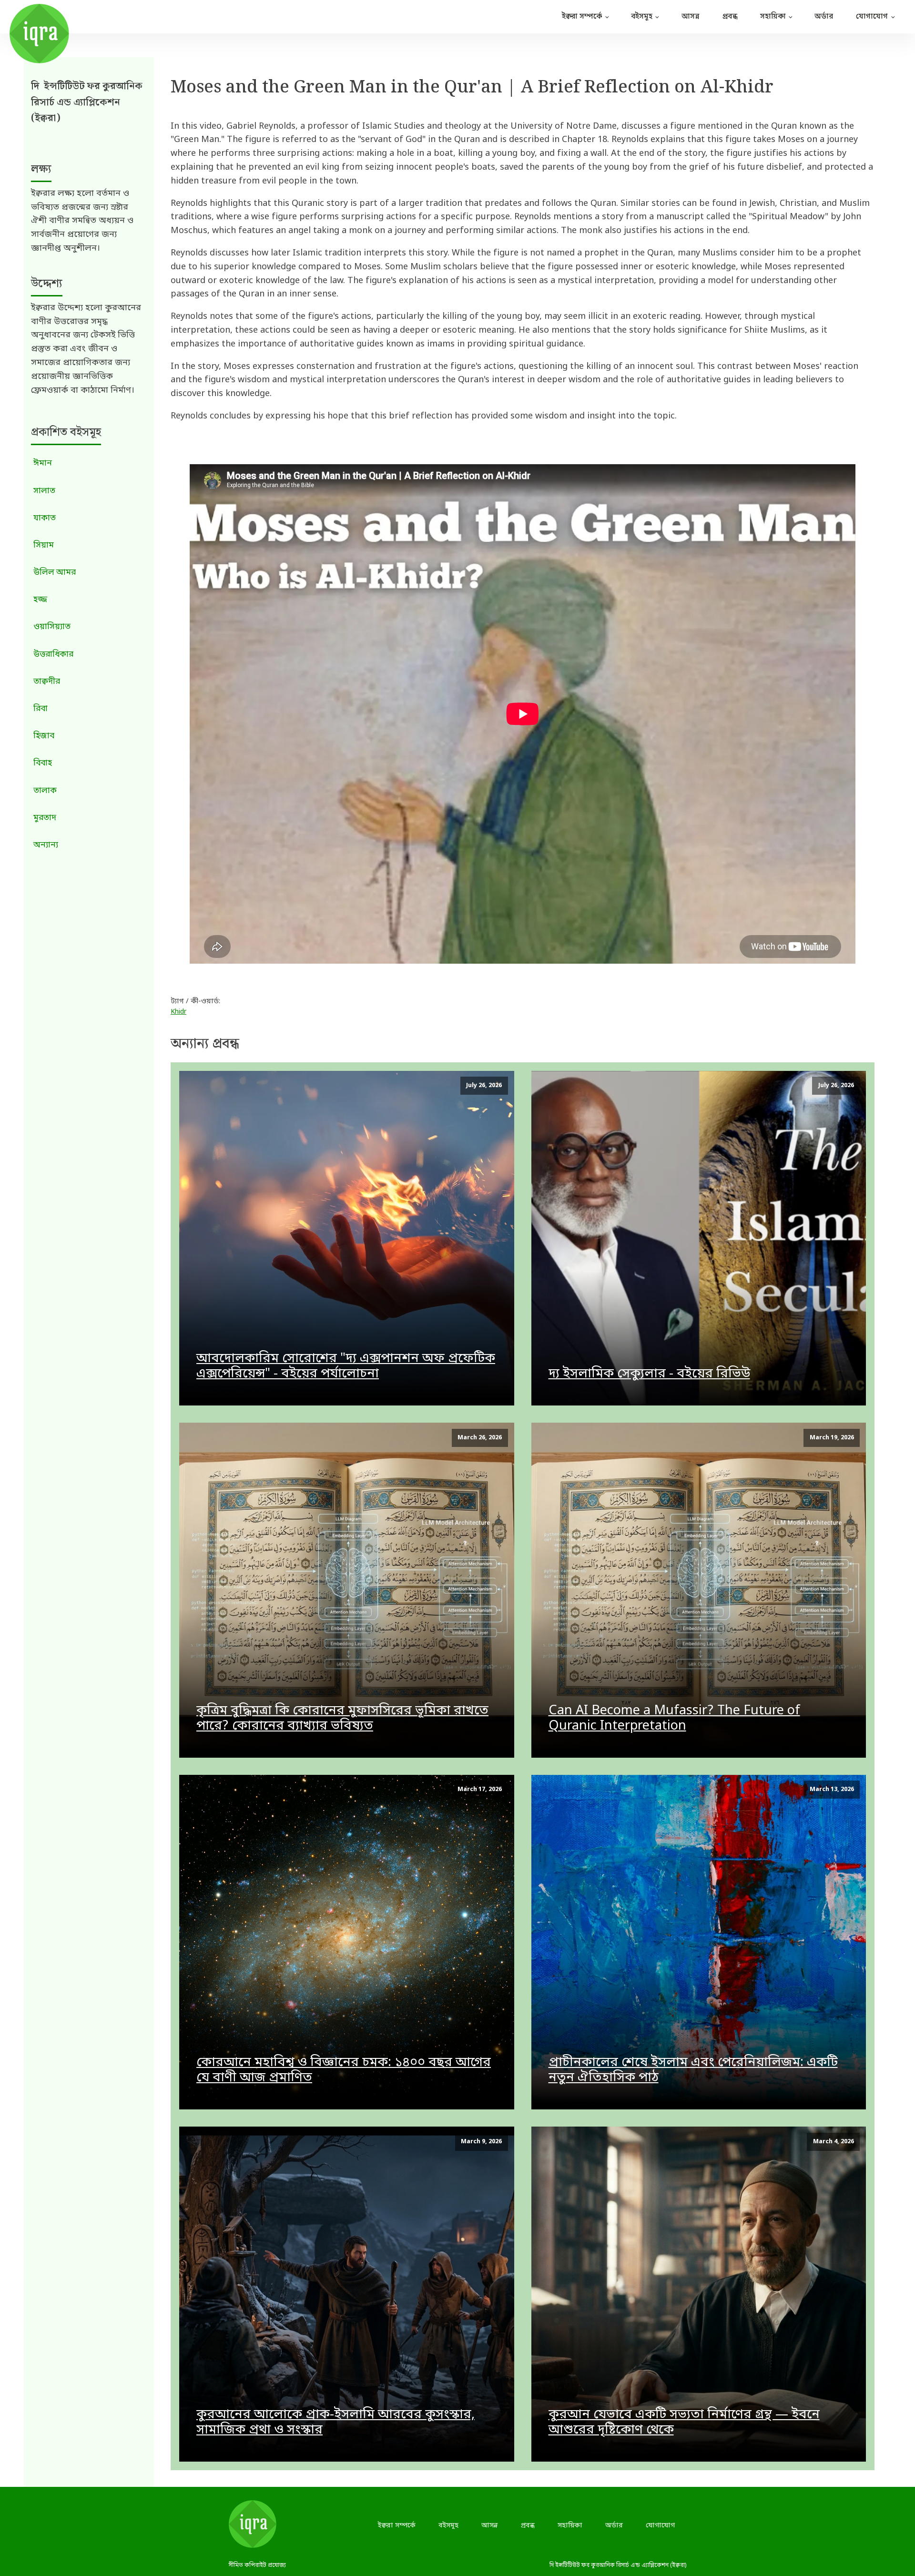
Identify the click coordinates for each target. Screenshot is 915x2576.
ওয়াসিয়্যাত (52, 627)
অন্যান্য (46, 845)
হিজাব (44, 736)
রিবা (41, 709)
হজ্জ (40, 600)
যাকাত (45, 518)
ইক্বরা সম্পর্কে (582, 17)
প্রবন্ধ (730, 17)
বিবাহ (43, 763)
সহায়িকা (773, 17)
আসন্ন (690, 17)
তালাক (45, 791)
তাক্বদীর (47, 682)
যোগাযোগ (872, 17)
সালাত (44, 491)
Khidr (178, 1012)
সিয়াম (44, 545)
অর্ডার (824, 17)
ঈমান (43, 463)
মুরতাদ (45, 818)
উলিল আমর (55, 573)
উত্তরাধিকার (53, 655)
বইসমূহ (642, 17)
